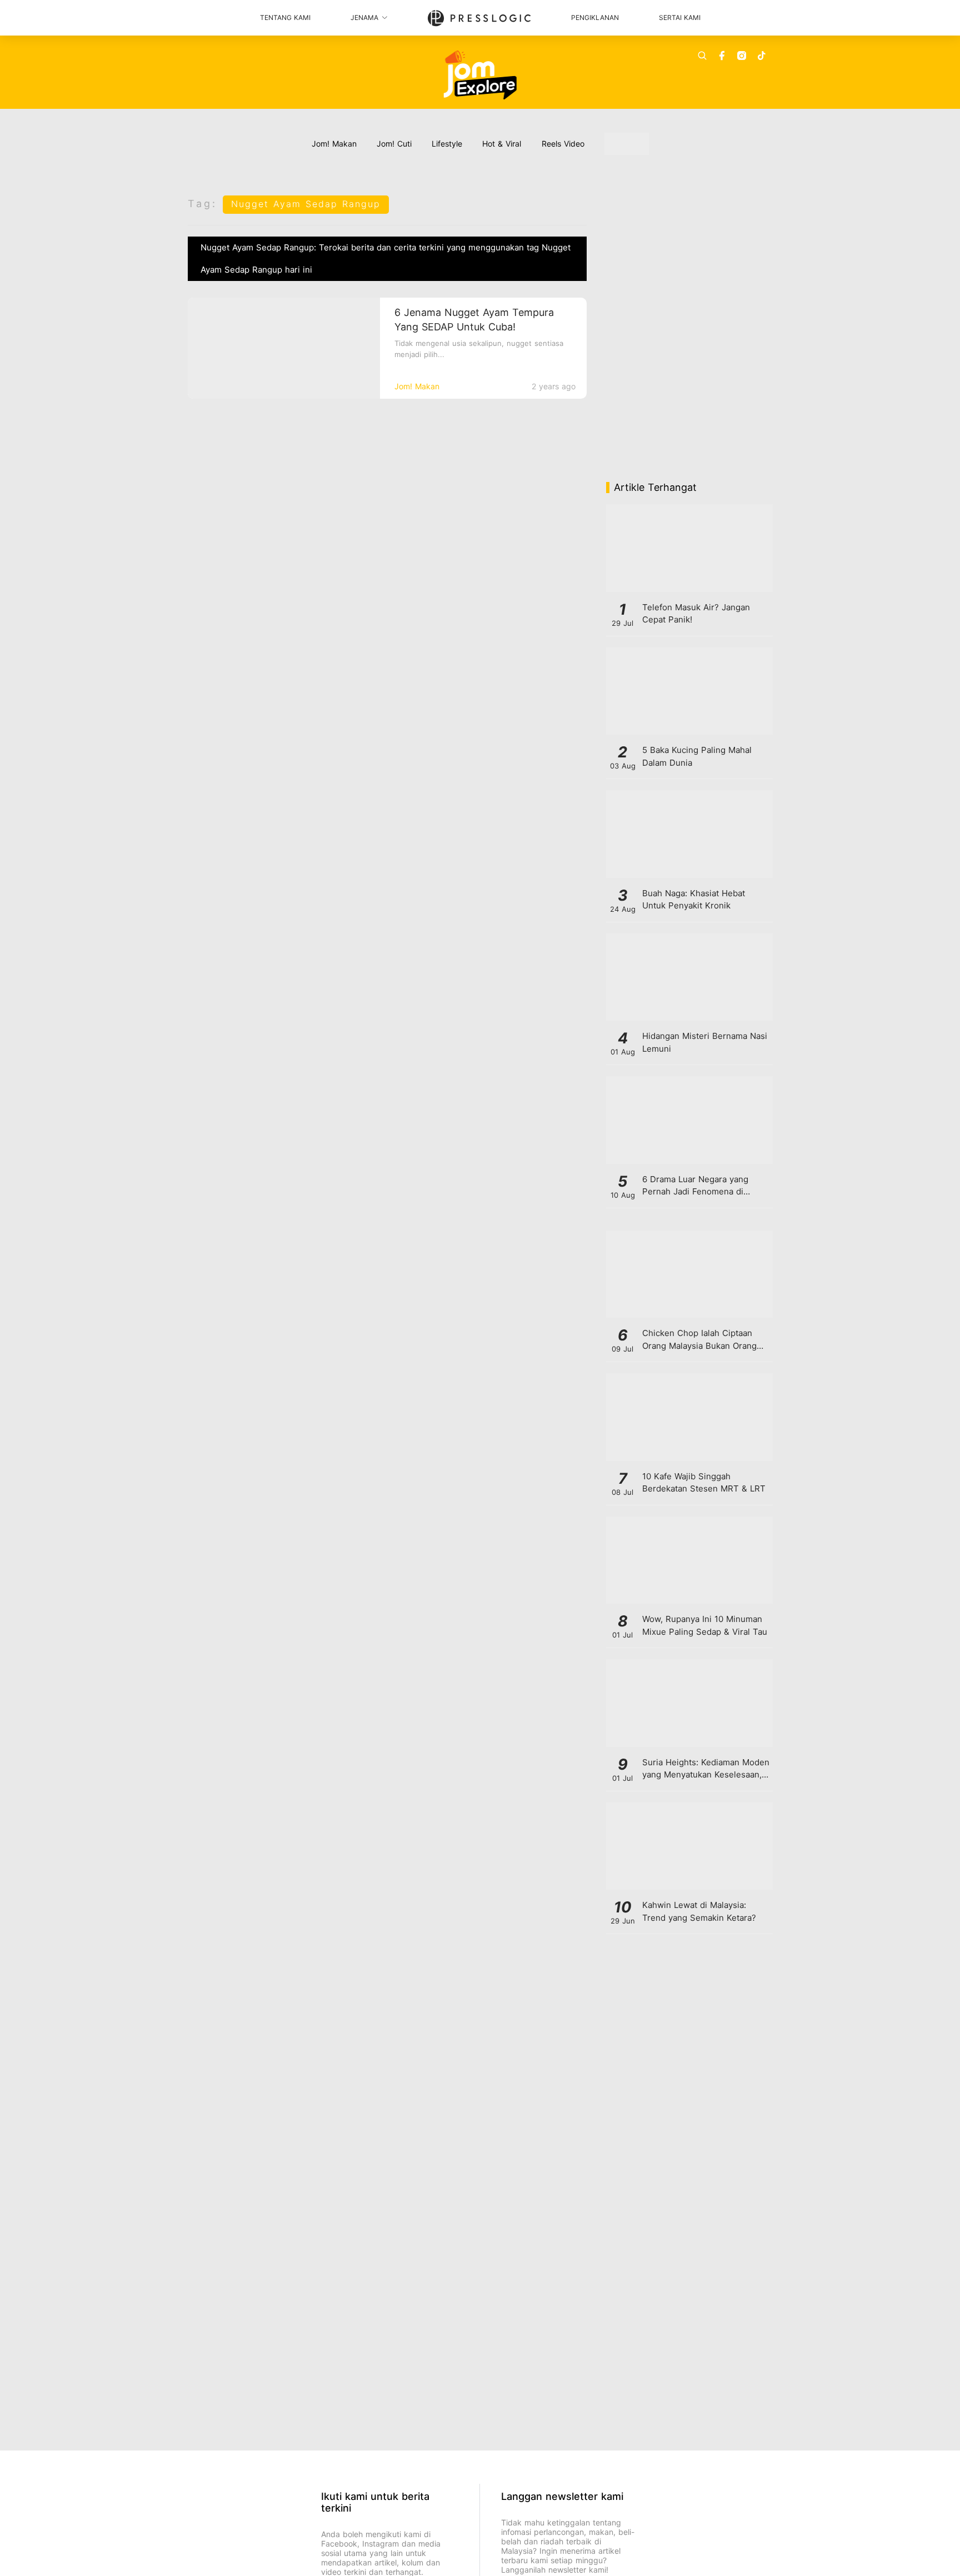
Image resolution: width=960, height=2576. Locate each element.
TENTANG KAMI (285, 17)
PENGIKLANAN (595, 17)
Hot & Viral (502, 144)
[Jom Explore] (480, 75)
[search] (702, 56)
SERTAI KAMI (680, 17)
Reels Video (563, 144)
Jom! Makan (334, 144)
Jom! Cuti (394, 144)
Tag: (202, 204)
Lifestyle (447, 144)
